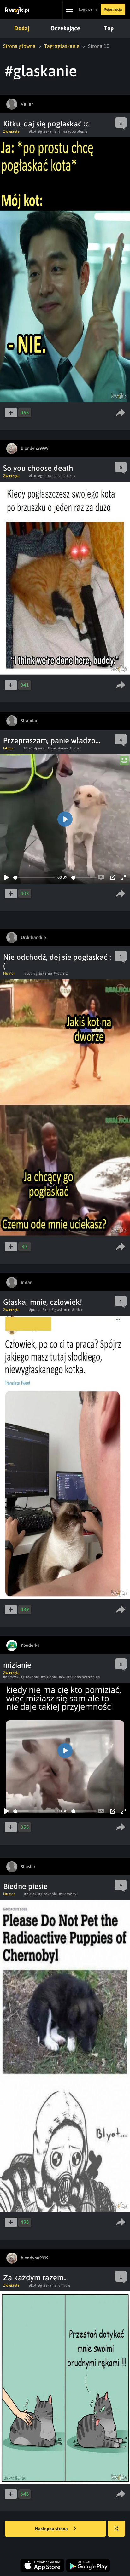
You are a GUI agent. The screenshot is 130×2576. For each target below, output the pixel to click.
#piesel (40, 748)
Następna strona (52, 2529)
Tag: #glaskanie (62, 46)
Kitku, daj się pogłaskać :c (46, 124)
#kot (33, 131)
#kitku (77, 1310)
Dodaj (22, 28)
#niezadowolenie (73, 131)
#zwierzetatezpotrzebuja (79, 1677)
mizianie (17, 1665)
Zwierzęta (11, 131)
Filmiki (9, 748)
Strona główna (19, 46)
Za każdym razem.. (35, 2278)
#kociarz (61, 973)
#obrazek (11, 1677)
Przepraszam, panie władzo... (52, 740)
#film (28, 748)
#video (75, 748)
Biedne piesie (25, 1886)
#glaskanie (47, 131)
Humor (9, 973)
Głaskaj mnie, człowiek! (43, 1302)
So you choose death (38, 468)
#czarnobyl (68, 1894)
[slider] (34, 878)
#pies (52, 748)
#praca (35, 1310)
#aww (63, 748)
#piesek (30, 1894)
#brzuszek (67, 476)
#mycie (64, 2285)
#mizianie (49, 1677)
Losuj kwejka (116, 2529)
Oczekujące (65, 28)
